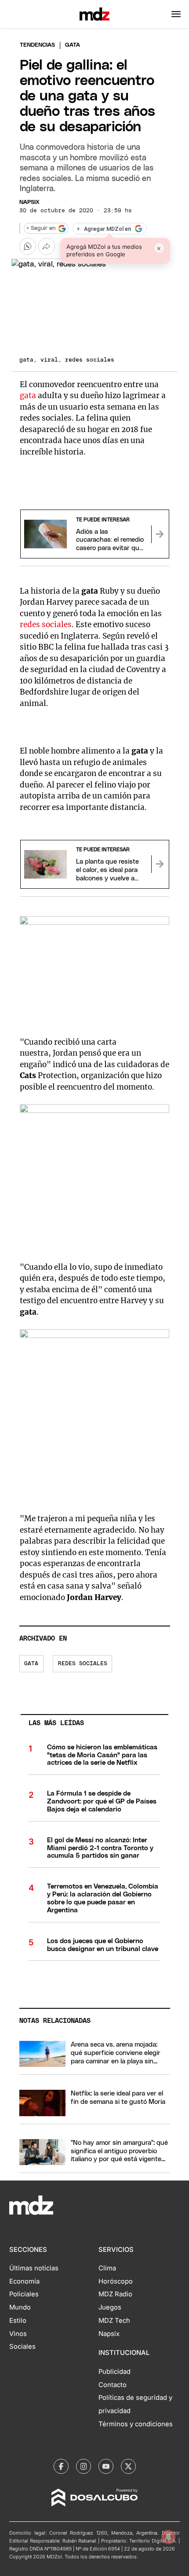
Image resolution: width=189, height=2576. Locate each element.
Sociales (22, 2347)
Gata (31, 1664)
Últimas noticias (34, 2268)
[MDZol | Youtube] (106, 2466)
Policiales (24, 2294)
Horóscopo (116, 2281)
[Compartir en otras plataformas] (47, 246)
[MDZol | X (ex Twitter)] (128, 2466)
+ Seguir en (41, 228)
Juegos (110, 2307)
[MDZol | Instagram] (84, 2466)
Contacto (113, 2385)
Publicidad (114, 2372)
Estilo (18, 2321)
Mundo (20, 2307)
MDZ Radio (115, 2294)
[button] (176, 14)
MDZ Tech (114, 2321)
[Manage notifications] (168, 2537)
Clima (107, 2268)
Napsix (29, 202)
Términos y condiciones (136, 2424)
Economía (24, 2281)
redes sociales (46, 625)
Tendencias (37, 45)
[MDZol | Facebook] (61, 2466)
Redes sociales (83, 1664)
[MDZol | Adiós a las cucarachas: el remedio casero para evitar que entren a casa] (160, 534)
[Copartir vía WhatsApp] (28, 246)
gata (28, 395)
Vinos (18, 2334)
